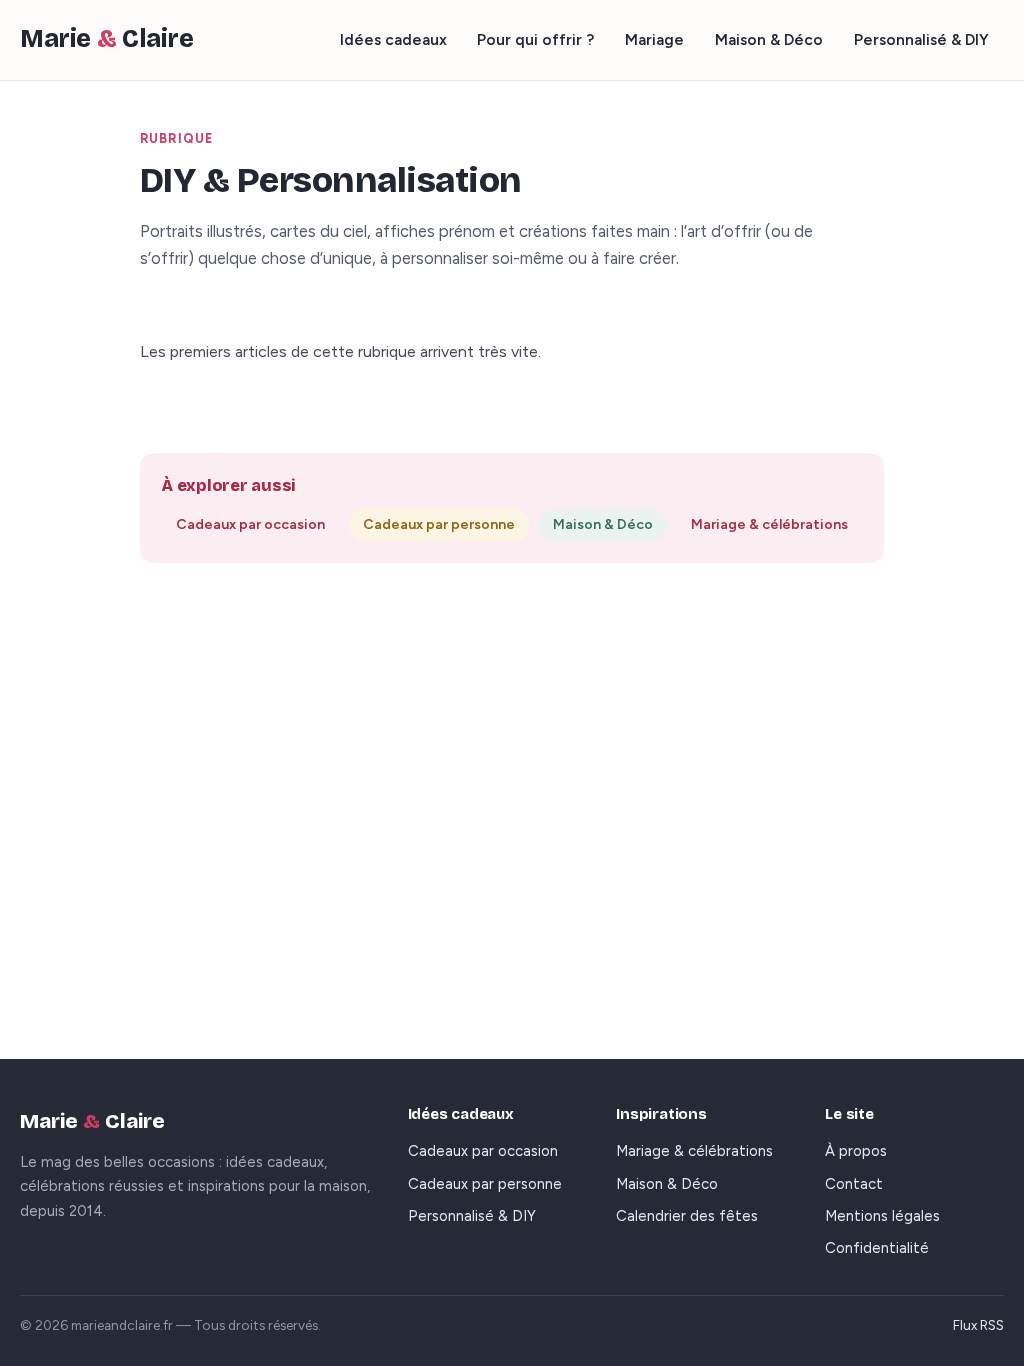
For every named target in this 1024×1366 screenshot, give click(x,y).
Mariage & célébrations (769, 524)
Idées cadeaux (393, 39)
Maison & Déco (769, 39)
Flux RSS (978, 1325)
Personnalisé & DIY (921, 39)
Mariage (654, 39)
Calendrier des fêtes (687, 1216)
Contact (854, 1184)
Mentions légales (882, 1216)
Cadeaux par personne (439, 524)
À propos (856, 1151)
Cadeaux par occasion (250, 524)
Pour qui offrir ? (535, 39)
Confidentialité (877, 1248)
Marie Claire (107, 39)
